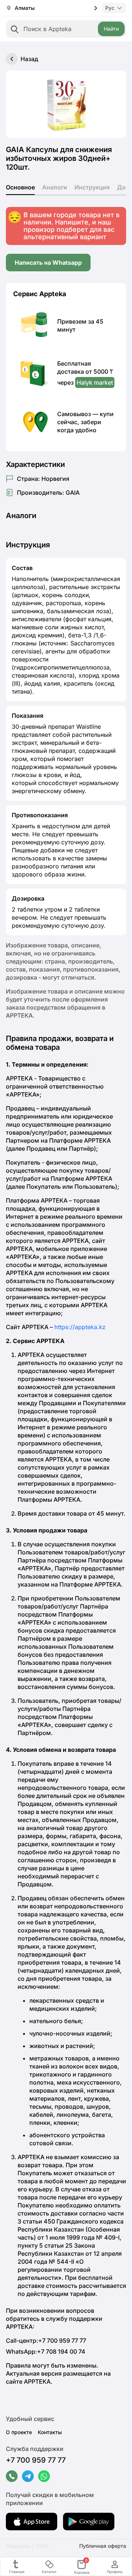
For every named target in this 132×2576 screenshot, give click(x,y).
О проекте (19, 2432)
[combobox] (66, 29)
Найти (111, 29)
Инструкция (92, 187)
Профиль (115, 2572)
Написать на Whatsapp (48, 263)
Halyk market (95, 382)
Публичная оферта (103, 2546)
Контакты (50, 2432)
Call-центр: (46, 2341)
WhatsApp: (46, 2351)
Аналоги (55, 187)
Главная (17, 2572)
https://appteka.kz (80, 1327)
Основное (20, 187)
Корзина (82, 2567)
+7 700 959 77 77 (36, 2460)
